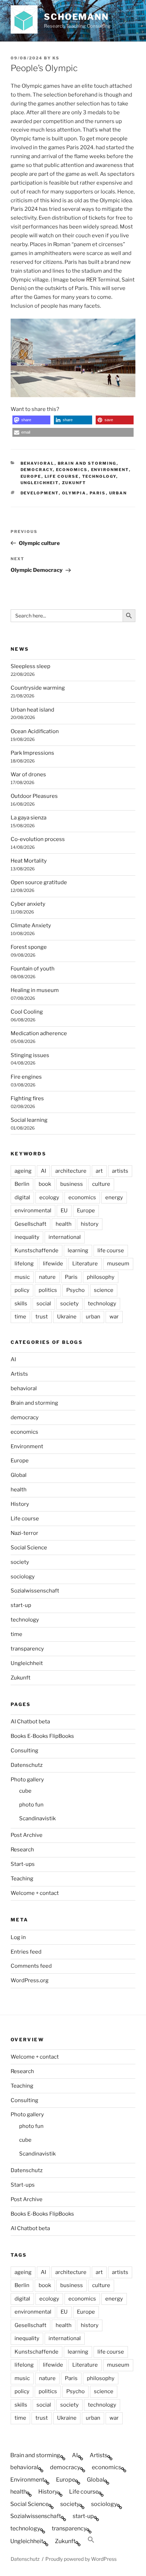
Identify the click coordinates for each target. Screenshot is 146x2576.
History (20, 1504)
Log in (18, 1937)
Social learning (29, 1120)
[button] (31, 420)
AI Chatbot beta (30, 1722)
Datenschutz (27, 1765)
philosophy (101, 1277)
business (72, 1184)
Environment (110, 470)
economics (72, 470)
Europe (31, 476)
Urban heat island (32, 710)
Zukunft (74, 483)
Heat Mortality (29, 861)
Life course (62, 476)
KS (56, 58)
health (64, 1224)
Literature (85, 1264)
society (69, 1304)
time (20, 1317)
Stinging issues (30, 1055)
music (22, 1277)
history (90, 1224)
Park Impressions (32, 753)
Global (19, 1475)
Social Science (29, 1548)
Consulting (24, 1751)
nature (47, 1277)
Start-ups (23, 1864)
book (45, 1184)
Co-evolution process (38, 839)
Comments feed (31, 1966)
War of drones (28, 774)
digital (22, 1197)
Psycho (75, 1290)
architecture (71, 1171)
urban (118, 493)
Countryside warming (38, 688)
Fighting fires (27, 1098)
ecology (49, 1197)
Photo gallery (27, 1780)
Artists (19, 1374)
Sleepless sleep (30, 666)
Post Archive (27, 1835)
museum (118, 1264)
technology (99, 476)
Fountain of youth (33, 969)
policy (22, 1290)
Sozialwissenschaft (35, 1591)
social (44, 1304)
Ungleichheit (40, 483)
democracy (37, 470)
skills (21, 1304)
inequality (27, 1237)
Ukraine (67, 1317)
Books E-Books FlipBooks (42, 1736)
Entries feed (26, 1952)
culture (101, 1184)
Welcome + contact (35, 1893)
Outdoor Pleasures (34, 796)
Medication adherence (39, 1033)
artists (120, 1171)
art (99, 1171)
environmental (33, 1211)
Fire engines (26, 1077)
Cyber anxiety (28, 904)
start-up (21, 1605)
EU (64, 1211)
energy (114, 1197)
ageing (23, 1171)
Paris (98, 493)
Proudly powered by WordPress (81, 2559)
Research (22, 1850)
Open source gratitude (39, 882)
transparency (27, 1649)
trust (42, 1317)
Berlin (22, 1184)
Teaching (22, 1879)
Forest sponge (29, 947)
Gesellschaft (30, 1224)
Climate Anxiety (31, 926)
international (65, 1237)
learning (78, 1251)
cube (25, 1791)
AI (43, 1171)
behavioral (38, 463)
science (104, 1290)
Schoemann (76, 17)
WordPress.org (30, 1980)
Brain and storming (87, 463)
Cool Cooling (27, 1012)
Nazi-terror (24, 1533)
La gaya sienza (29, 818)
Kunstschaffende (36, 1251)
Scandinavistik (37, 1818)
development (40, 493)
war (114, 1317)
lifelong (24, 1264)
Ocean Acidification (35, 731)
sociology (23, 1577)
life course (111, 1251)
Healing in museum (35, 990)
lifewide (53, 1264)
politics (48, 1290)
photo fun (31, 1805)
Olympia (74, 493)
